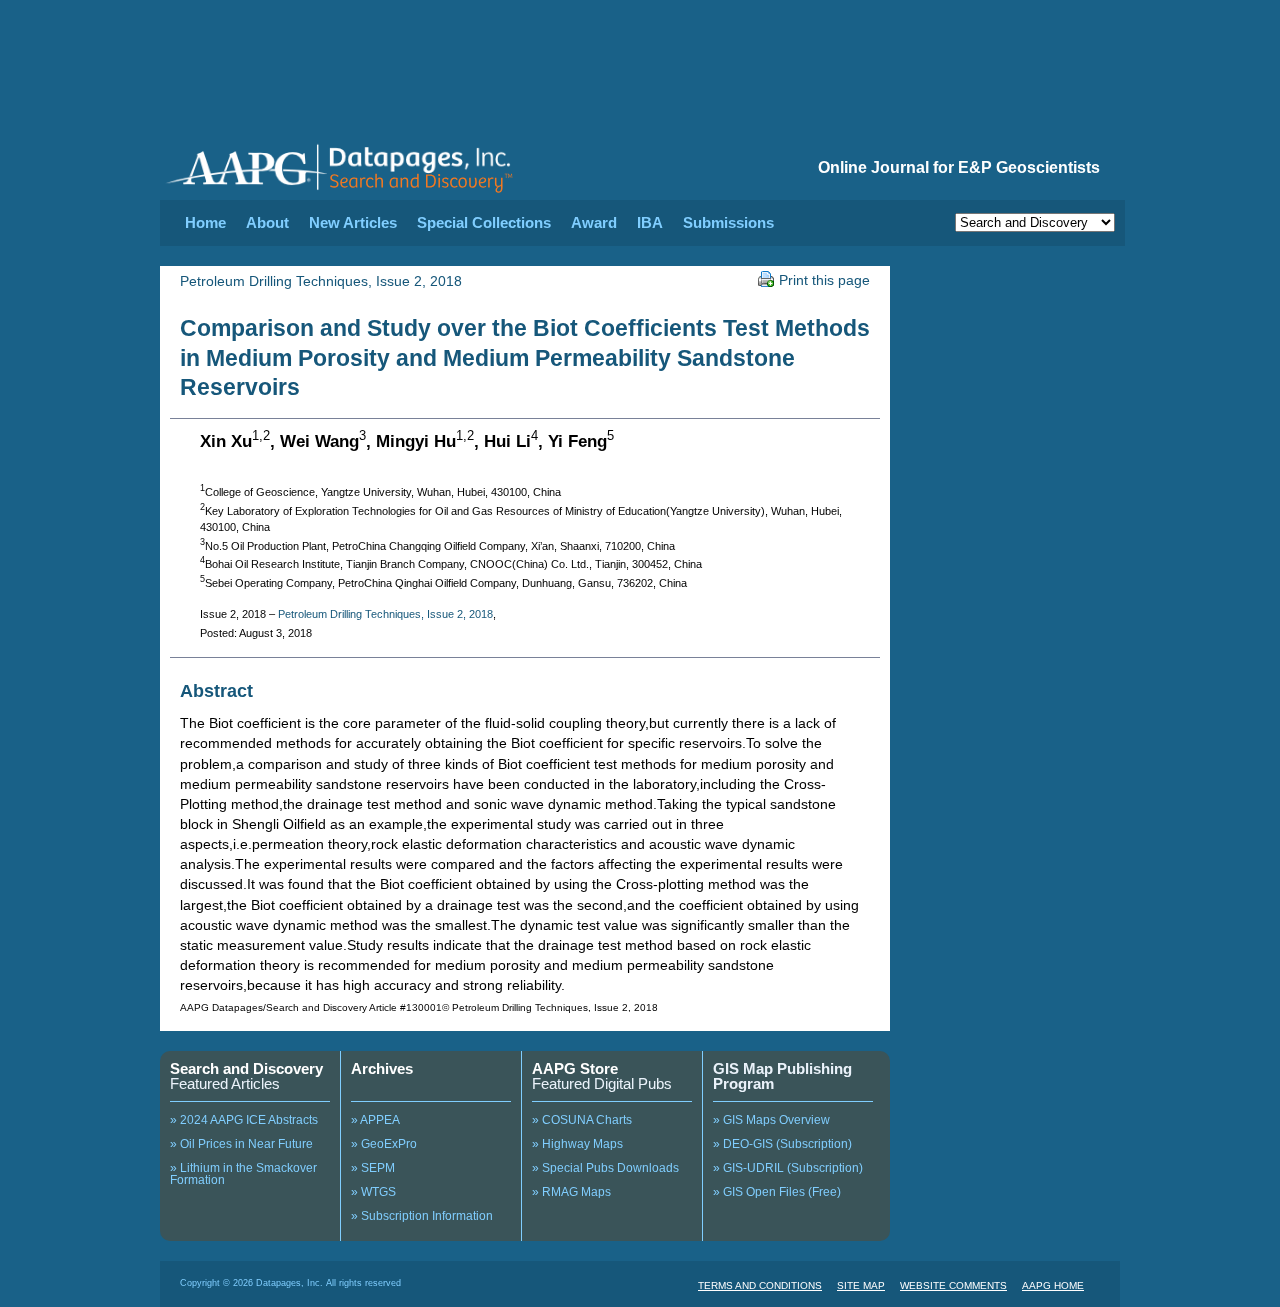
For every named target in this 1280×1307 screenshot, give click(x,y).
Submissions (728, 222)
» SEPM (373, 1168)
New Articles (353, 222)
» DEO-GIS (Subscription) (782, 1144)
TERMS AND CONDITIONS (760, 1285)
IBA (650, 222)
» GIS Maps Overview (771, 1120)
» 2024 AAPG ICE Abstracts (244, 1120)
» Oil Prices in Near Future (241, 1144)
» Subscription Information (422, 1216)
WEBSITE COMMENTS (953, 1285)
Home (205, 222)
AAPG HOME (1053, 1285)
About (267, 222)
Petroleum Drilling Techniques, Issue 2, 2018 (321, 281)
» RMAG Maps (571, 1192)
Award (594, 222)
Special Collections (484, 222)
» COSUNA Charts (582, 1120)
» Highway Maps (577, 1144)
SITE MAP (861, 1285)
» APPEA (375, 1120)
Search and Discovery (246, 1068)
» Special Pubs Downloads (605, 1168)
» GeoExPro (384, 1144)
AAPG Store (575, 1068)
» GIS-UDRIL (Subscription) (788, 1168)
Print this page (824, 280)
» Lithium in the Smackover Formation (243, 1174)
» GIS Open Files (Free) (777, 1192)
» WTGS (373, 1192)
